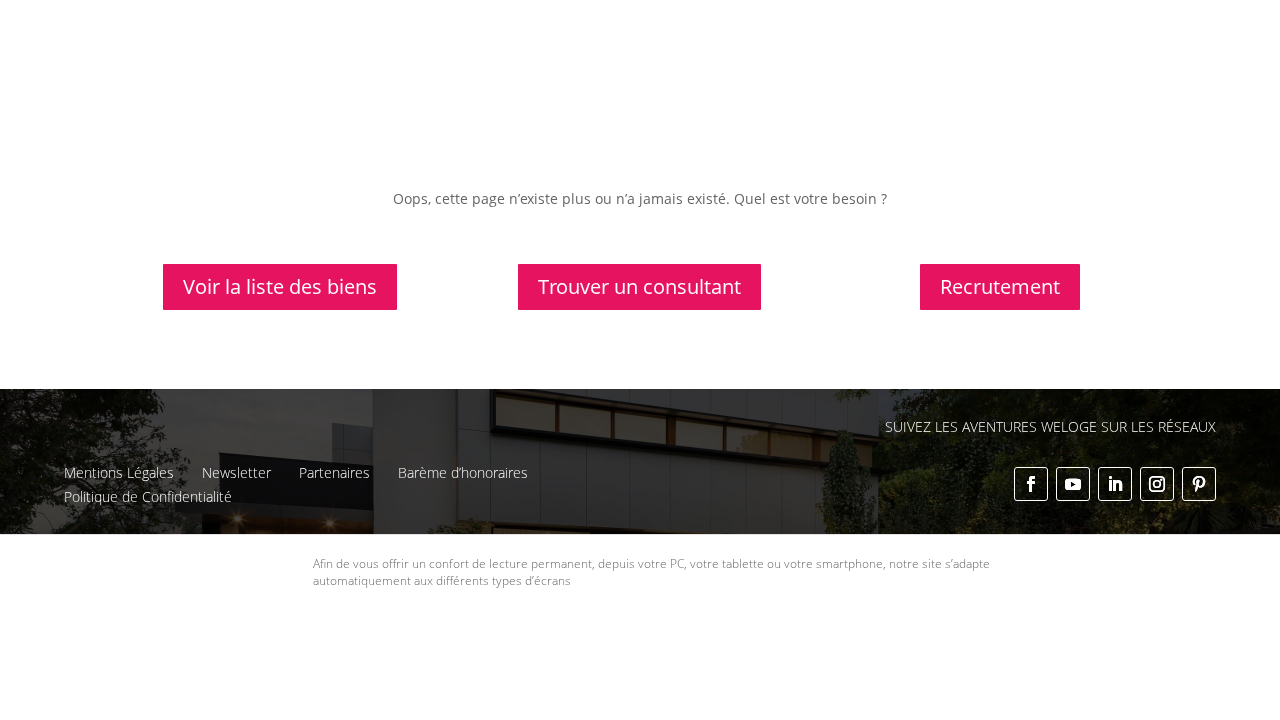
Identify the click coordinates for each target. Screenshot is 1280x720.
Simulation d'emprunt (578, 67)
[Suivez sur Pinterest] (1199, 484)
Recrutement (1000, 286)
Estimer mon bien (741, 67)
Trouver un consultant (1055, 67)
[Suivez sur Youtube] (1073, 484)
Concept (639, 31)
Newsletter (236, 472)
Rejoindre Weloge (892, 67)
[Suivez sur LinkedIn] (1115, 484)
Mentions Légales (119, 472)
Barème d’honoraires (463, 472)
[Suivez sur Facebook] (1031, 484)
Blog (1064, 31)
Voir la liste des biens (280, 286)
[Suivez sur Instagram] (1157, 484)
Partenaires (334, 472)
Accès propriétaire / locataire (1037, 94)
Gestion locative (864, 31)
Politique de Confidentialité (148, 496)
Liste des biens (739, 31)
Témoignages (983, 31)
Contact (1126, 31)
